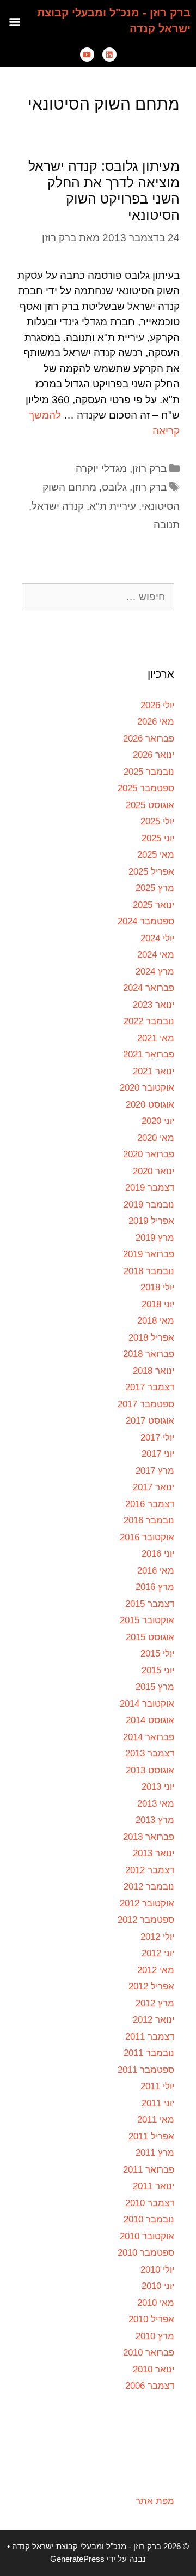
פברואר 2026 (149, 739)
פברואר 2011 (149, 2170)
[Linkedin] (109, 55)
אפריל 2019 (151, 1221)
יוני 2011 (158, 2103)
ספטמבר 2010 (146, 2253)
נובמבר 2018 (149, 1271)
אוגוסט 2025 (150, 805)
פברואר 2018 (149, 1354)
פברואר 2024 (149, 988)
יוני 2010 (158, 2286)
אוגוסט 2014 (150, 1720)
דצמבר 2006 (150, 2386)
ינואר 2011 (154, 2186)
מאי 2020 (156, 1138)
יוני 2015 (158, 1670)
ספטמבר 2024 (146, 921)
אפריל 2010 (151, 2319)
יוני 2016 (158, 1554)
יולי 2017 (157, 1438)
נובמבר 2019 (149, 1205)
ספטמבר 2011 (146, 2070)
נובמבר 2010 (149, 2219)
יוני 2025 (158, 838)
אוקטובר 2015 (147, 1620)
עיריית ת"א (113, 506)
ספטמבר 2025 (146, 788)
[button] (15, 21)
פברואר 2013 (149, 1837)
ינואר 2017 (154, 1487)
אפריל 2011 (151, 2136)
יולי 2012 (157, 1937)
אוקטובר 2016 (147, 1537)
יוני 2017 (158, 1454)
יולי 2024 (157, 938)
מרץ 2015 (155, 1687)
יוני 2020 (158, 1121)
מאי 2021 (156, 1038)
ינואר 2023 (154, 1005)
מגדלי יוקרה (101, 468)
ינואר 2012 (154, 2020)
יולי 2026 (157, 705)
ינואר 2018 (154, 1371)
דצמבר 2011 (150, 2037)
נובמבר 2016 (149, 1520)
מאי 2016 (156, 1571)
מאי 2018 (156, 1321)
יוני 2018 (158, 1304)
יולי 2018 (157, 1287)
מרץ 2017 (155, 1471)
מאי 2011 (156, 2120)
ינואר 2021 (154, 1071)
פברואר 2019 (149, 1254)
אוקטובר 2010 (147, 2236)
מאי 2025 (156, 855)
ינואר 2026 (154, 755)
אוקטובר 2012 (147, 1903)
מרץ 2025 (155, 888)
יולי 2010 (157, 2270)
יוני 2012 (158, 1953)
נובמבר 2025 (149, 772)
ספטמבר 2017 (146, 1404)
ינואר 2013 (154, 1853)
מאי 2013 (156, 1804)
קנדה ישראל (58, 506)
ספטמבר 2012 (146, 1920)
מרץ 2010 (155, 2336)
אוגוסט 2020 (150, 1105)
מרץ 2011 (155, 2153)
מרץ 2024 (155, 972)
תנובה (167, 525)
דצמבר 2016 (150, 1504)
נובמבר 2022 (149, 1021)
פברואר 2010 (149, 2353)
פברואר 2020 (149, 1154)
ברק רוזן (149, 468)
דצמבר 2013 (150, 1753)
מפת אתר (155, 2501)
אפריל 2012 (151, 1986)
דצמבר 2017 (150, 1387)
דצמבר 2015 (150, 1604)
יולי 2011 (157, 2086)
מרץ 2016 (155, 1587)
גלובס (114, 487)
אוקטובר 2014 (147, 1704)
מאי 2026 (156, 722)
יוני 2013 (158, 1787)
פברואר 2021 (149, 1054)
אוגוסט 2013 (150, 1770)
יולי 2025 (157, 821)
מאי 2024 (156, 955)
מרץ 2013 (155, 1820)
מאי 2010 (156, 2303)
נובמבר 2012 (149, 1887)
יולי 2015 (157, 1654)
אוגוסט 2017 (150, 1421)
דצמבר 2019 (150, 1188)
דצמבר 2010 (150, 2203)
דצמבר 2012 (150, 1870)
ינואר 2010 (154, 2369)
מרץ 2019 (155, 1238)
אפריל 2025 (151, 872)
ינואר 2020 (154, 1171)
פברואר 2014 (149, 1737)
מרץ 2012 (155, 2003)
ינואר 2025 (154, 905)
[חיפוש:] (98, 597)
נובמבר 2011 (149, 2053)
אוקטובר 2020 (147, 1088)
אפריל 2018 (151, 1338)
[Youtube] (87, 55)
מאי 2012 (156, 1970)
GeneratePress (77, 2559)
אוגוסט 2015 (150, 1637)
